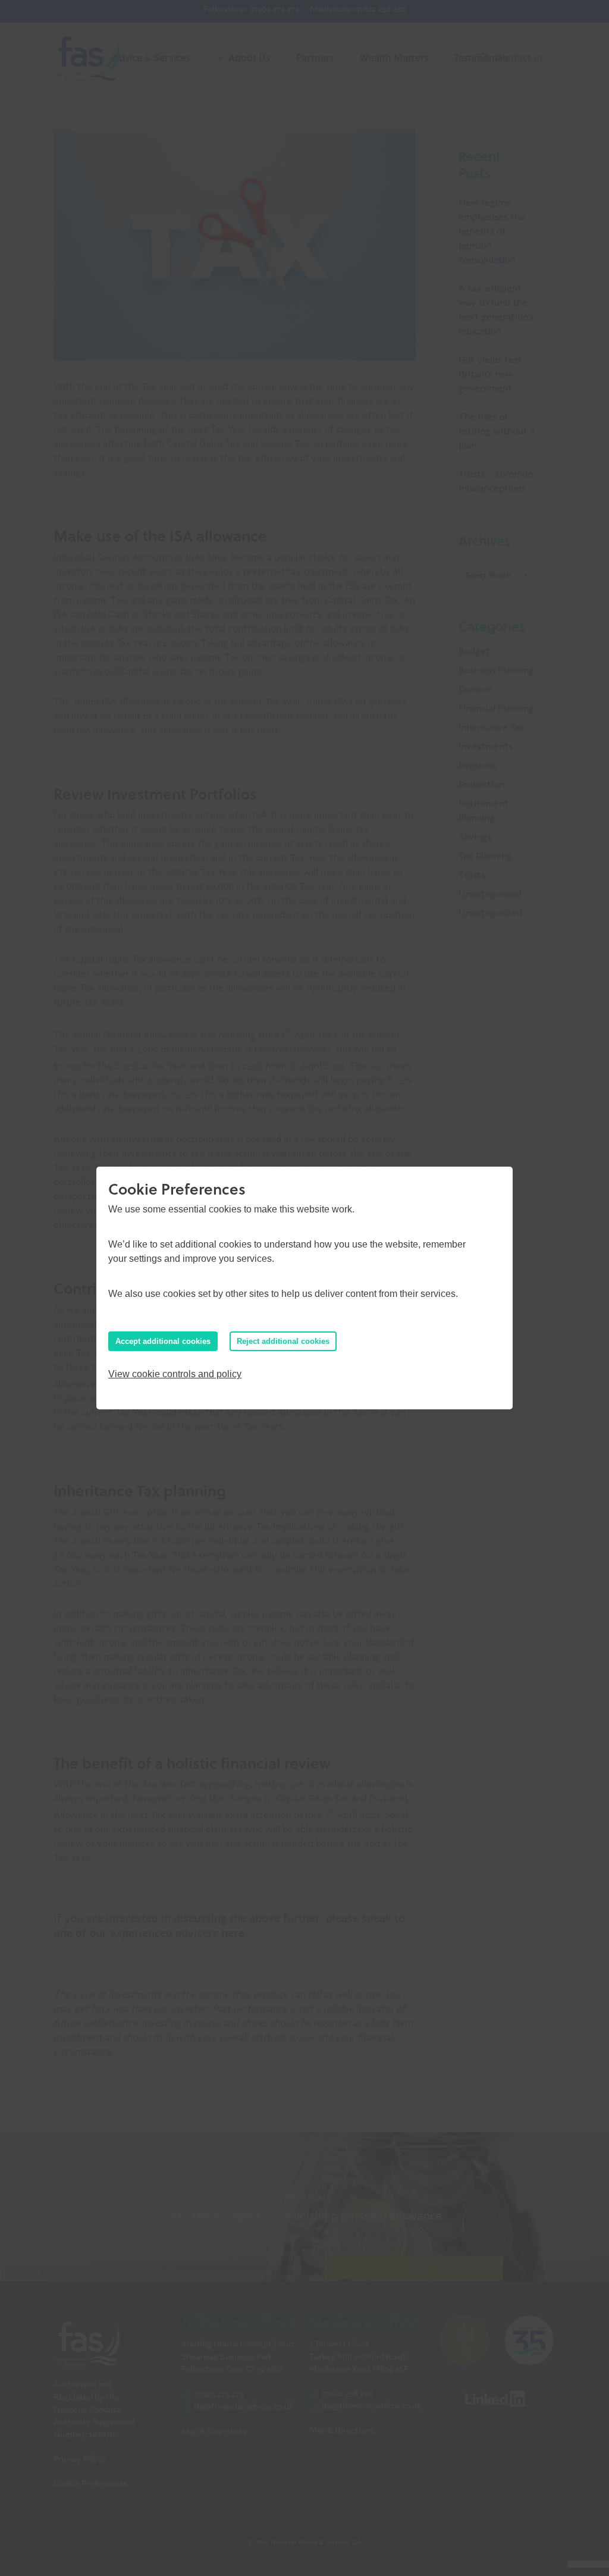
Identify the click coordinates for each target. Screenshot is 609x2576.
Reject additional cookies (283, 1341)
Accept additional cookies (163, 1341)
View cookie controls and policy (175, 1374)
